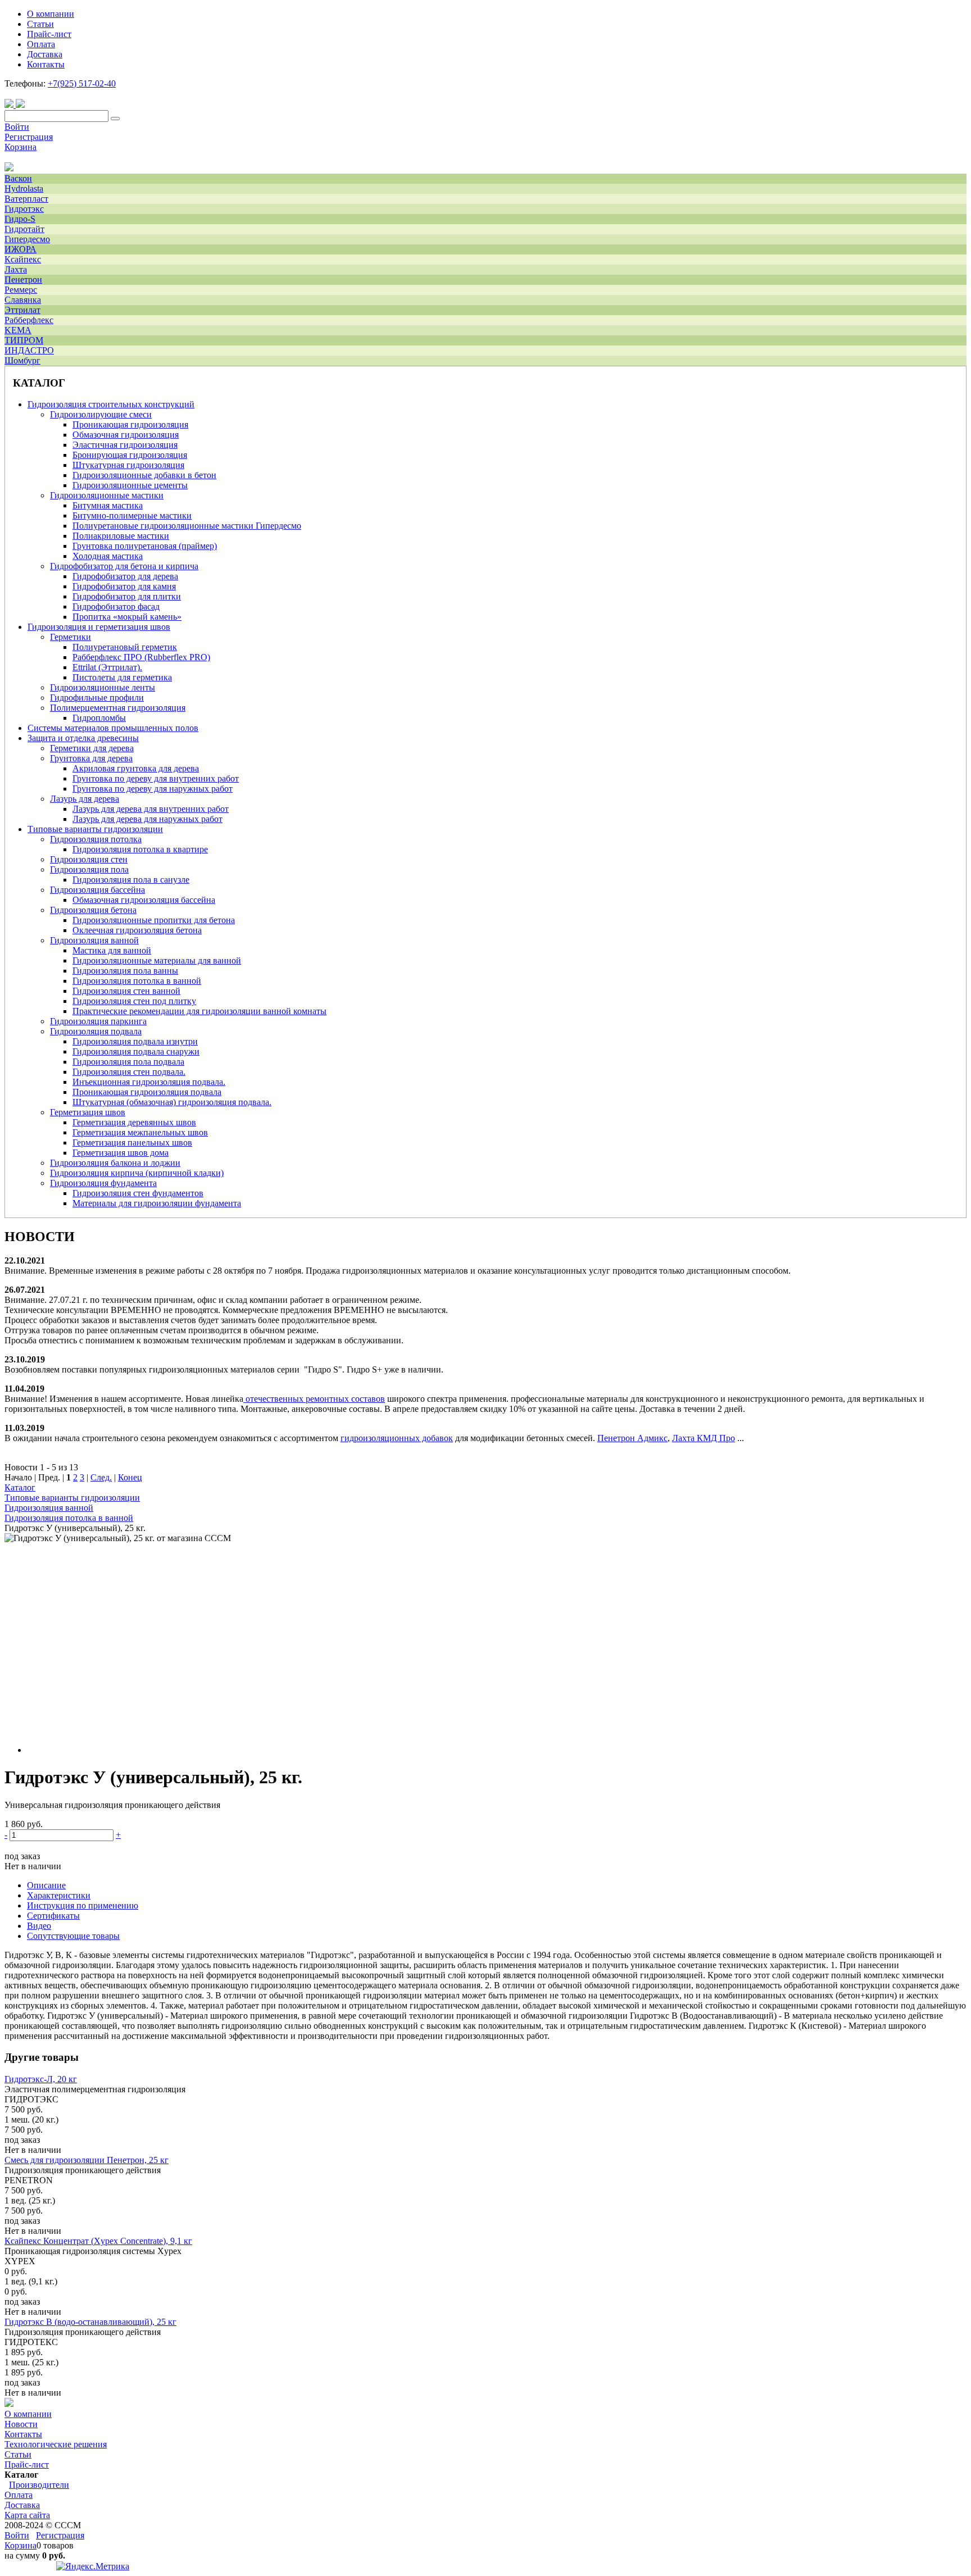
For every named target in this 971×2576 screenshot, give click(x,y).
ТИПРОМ (24, 340)
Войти (17, 127)
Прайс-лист (27, 2464)
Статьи (18, 2454)
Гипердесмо (27, 239)
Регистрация (29, 137)
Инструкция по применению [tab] (83, 1905)
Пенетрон (23, 280)
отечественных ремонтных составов (315, 1399)
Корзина (21, 147)
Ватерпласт (26, 199)
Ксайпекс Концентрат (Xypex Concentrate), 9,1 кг (98, 2241)
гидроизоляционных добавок (397, 1438)
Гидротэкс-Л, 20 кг (41, 2079)
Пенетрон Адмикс (632, 1438)
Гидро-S (20, 219)
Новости (21, 2424)
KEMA (18, 330)
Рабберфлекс (29, 320)
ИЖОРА (21, 249)
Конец (130, 1477)
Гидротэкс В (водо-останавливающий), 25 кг (90, 2322)
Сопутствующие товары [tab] (73, 1936)
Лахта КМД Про (704, 1438)
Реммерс (21, 290)
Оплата (19, 2495)
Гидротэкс (24, 209)
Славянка (23, 300)
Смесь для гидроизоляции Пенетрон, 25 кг (87, 2160)
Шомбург (22, 360)
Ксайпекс (23, 259)
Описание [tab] (46, 1885)
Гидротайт (24, 229)
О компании (28, 2414)
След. (101, 1477)
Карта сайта (27, 2515)
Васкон (18, 178)
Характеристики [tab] (59, 1895)
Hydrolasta (24, 188)
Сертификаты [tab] (53, 1916)
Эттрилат (22, 310)
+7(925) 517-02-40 (82, 83)
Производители (39, 2485)
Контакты (23, 2434)
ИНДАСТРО (29, 350)
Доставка (22, 2505)
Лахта (16, 269)
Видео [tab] (39, 1926)
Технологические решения (56, 2444)
